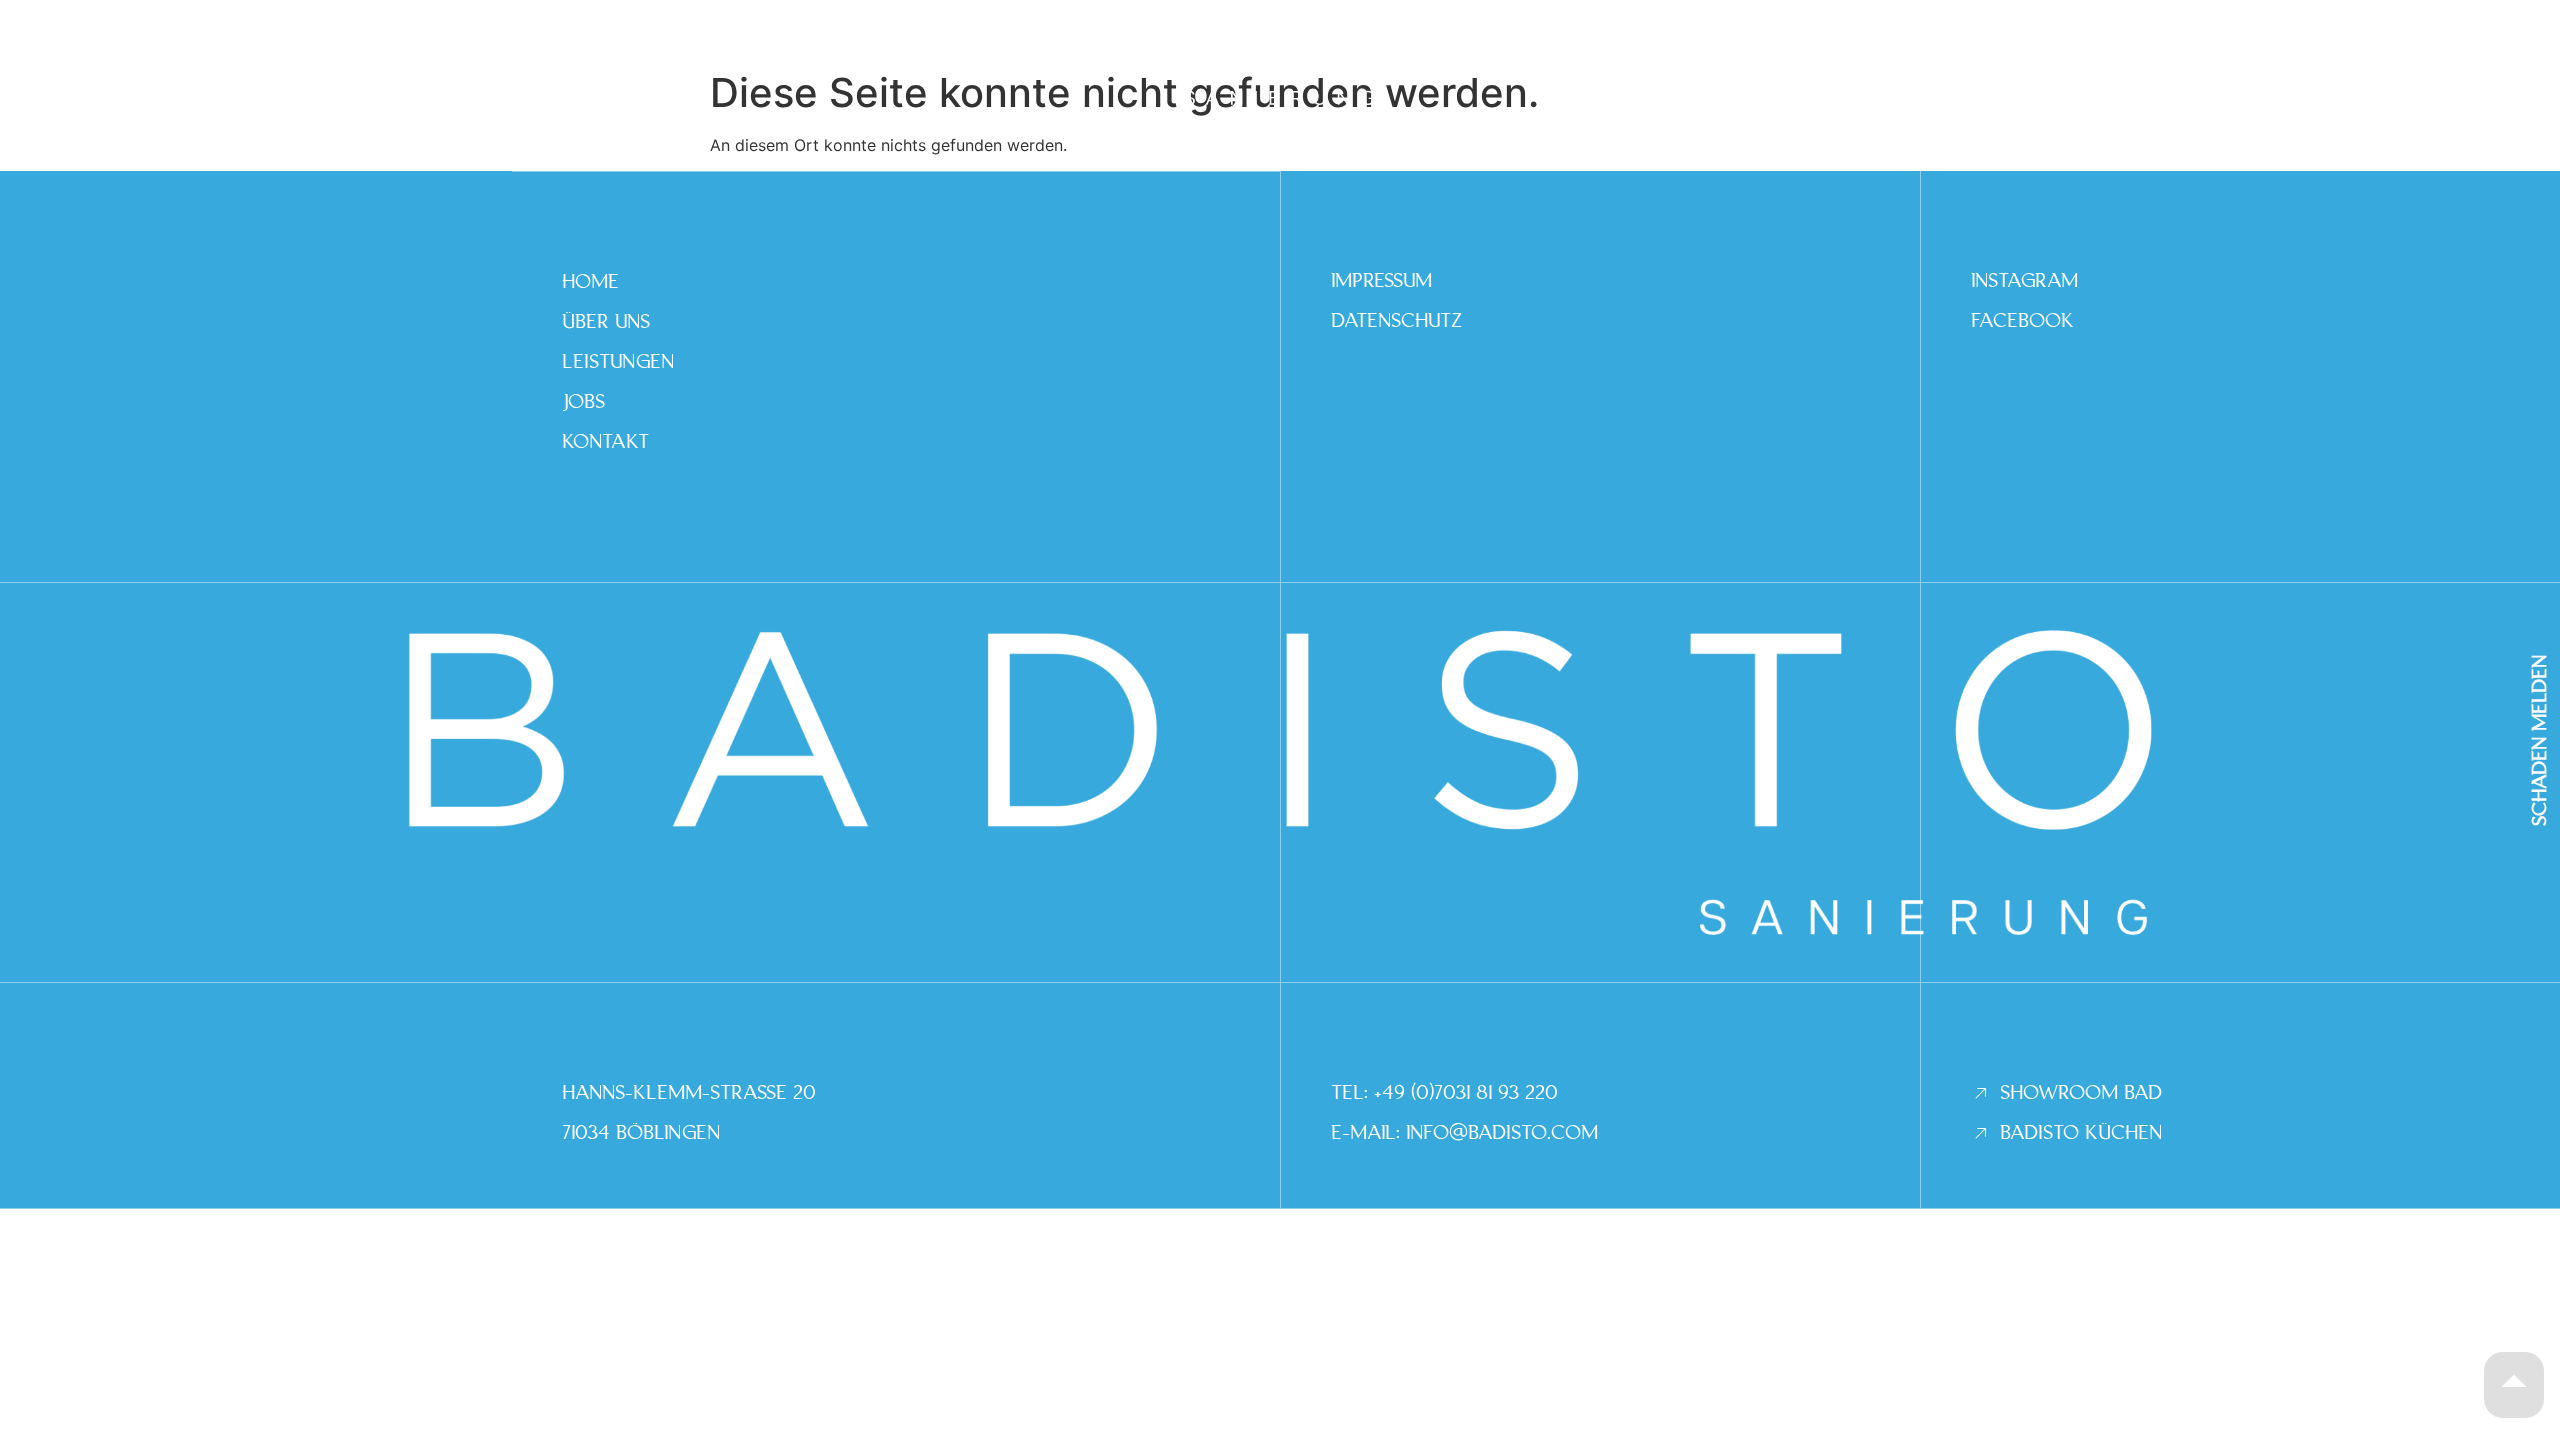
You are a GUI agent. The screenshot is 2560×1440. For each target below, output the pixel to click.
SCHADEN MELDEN (2540, 740)
